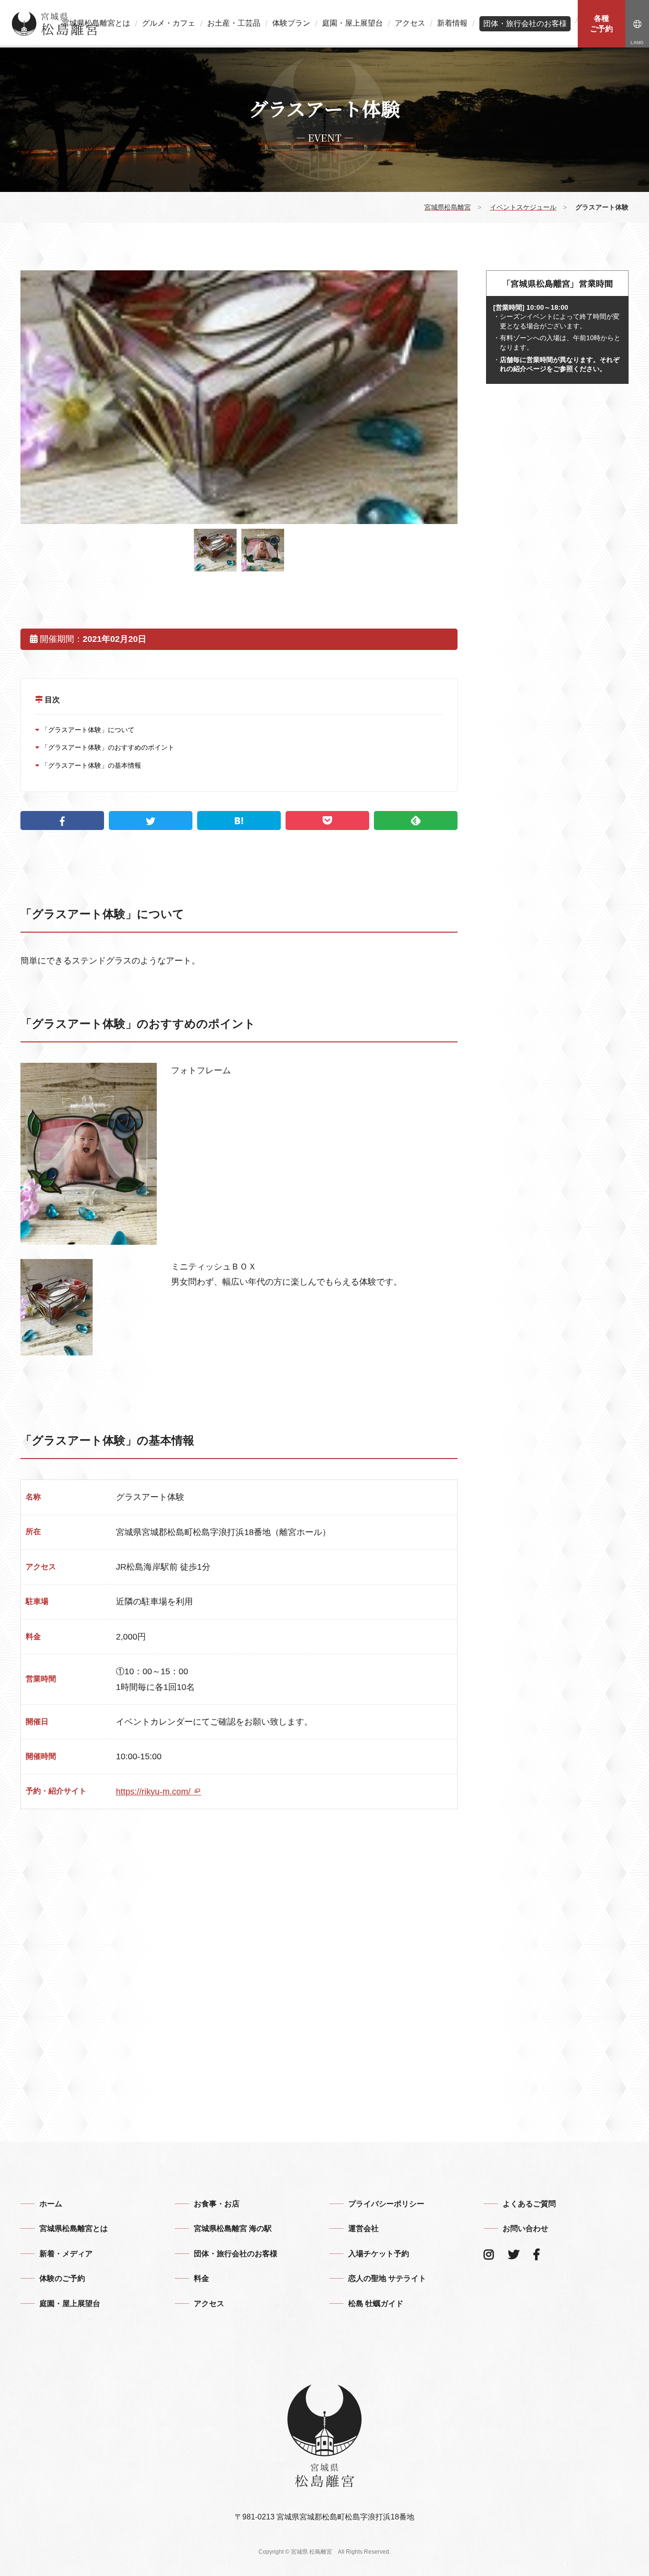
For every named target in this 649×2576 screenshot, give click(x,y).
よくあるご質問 (529, 2204)
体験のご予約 (62, 2278)
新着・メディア (66, 2254)
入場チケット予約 (379, 2254)
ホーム (51, 2204)
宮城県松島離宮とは (96, 23)
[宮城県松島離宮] (55, 24)
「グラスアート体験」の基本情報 (90, 765)
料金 (201, 2278)
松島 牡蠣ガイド (376, 2304)
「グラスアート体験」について (87, 730)
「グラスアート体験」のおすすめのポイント (107, 747)
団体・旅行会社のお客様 (525, 24)
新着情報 (452, 23)
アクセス (410, 23)
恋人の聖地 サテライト (387, 2278)
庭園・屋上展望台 (353, 23)
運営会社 (363, 2228)
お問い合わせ (525, 2228)
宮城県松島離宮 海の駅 (233, 2228)
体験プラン (291, 23)
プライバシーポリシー (386, 2204)
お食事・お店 (217, 2204)
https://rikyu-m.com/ (154, 1792)
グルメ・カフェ (169, 23)
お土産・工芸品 (234, 23)
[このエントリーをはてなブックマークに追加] (239, 821)
